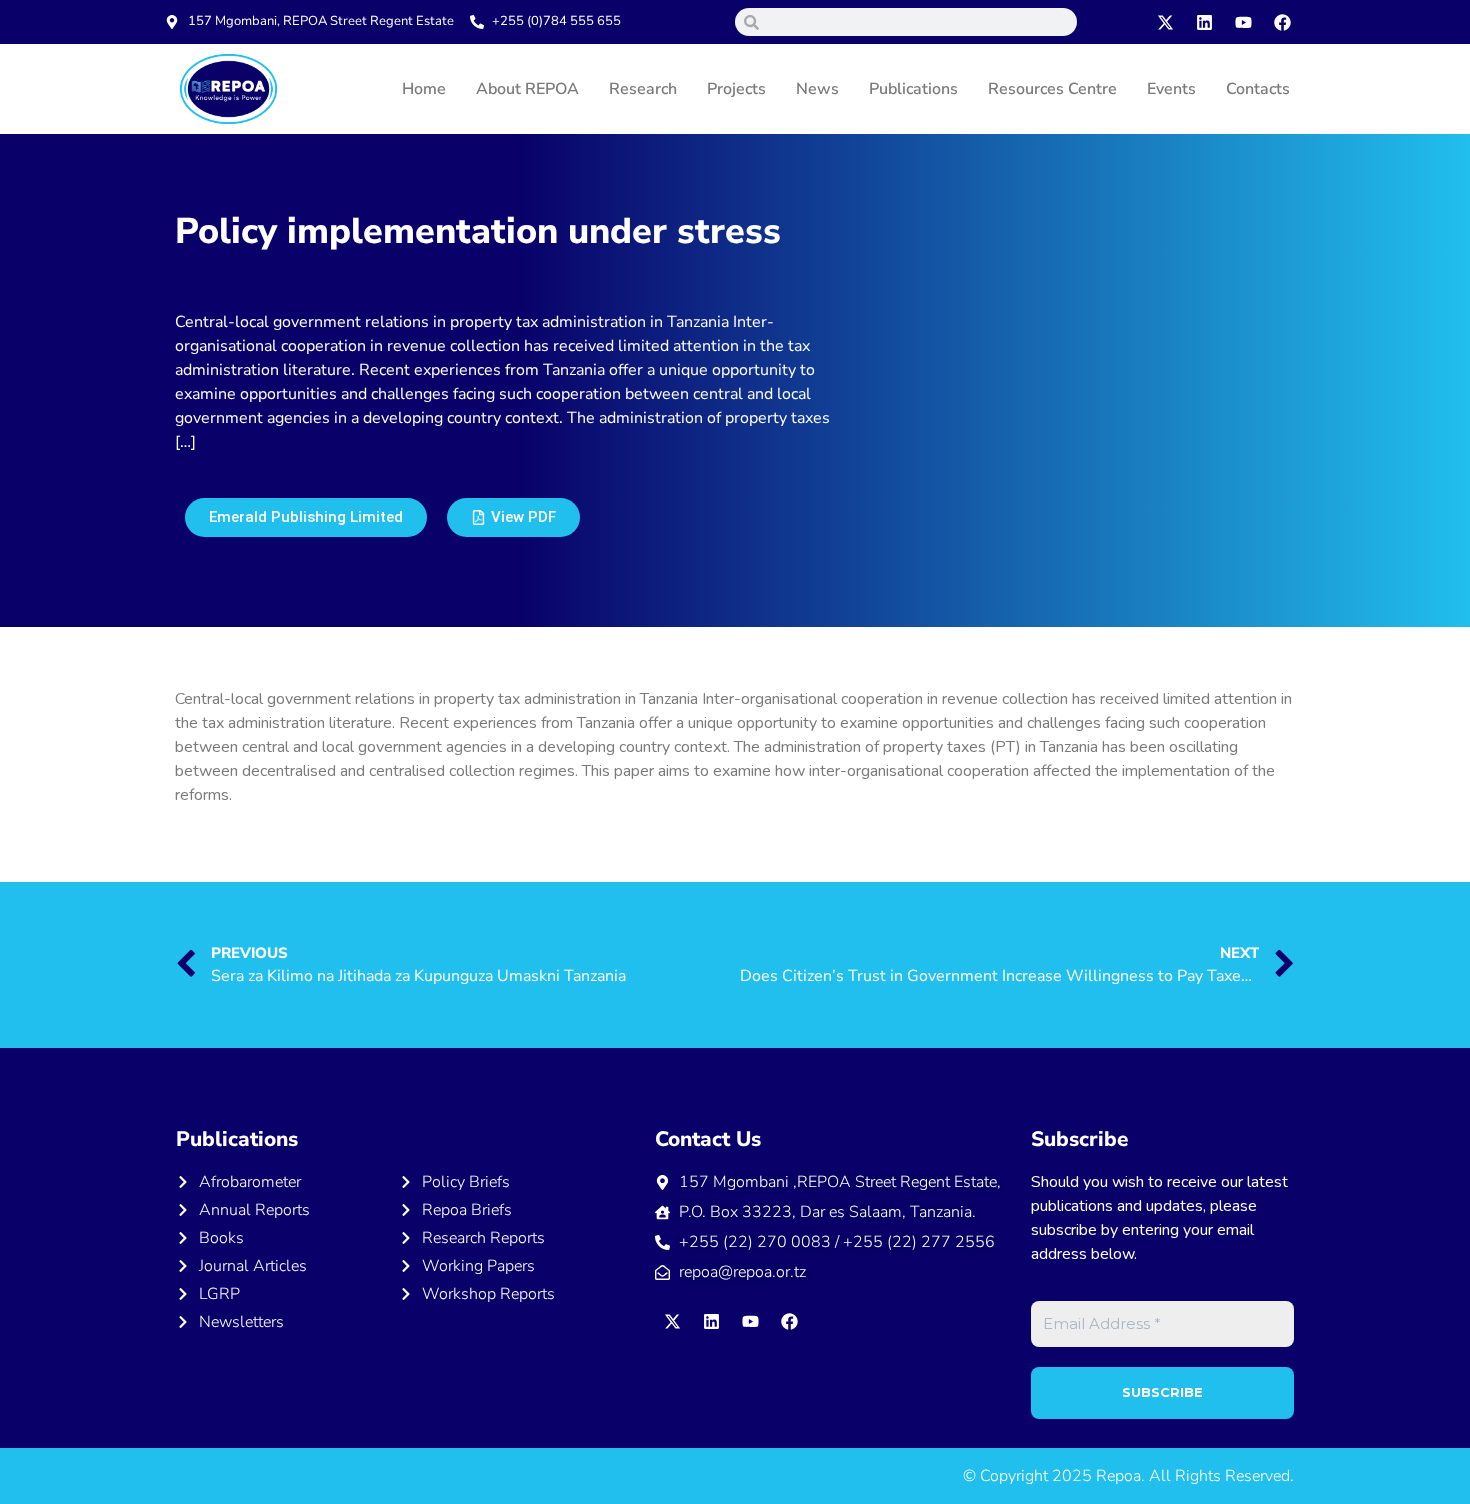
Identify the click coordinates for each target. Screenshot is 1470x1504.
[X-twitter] (1166, 22)
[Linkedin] (1205, 22)
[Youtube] (1244, 22)
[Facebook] (1283, 22)
